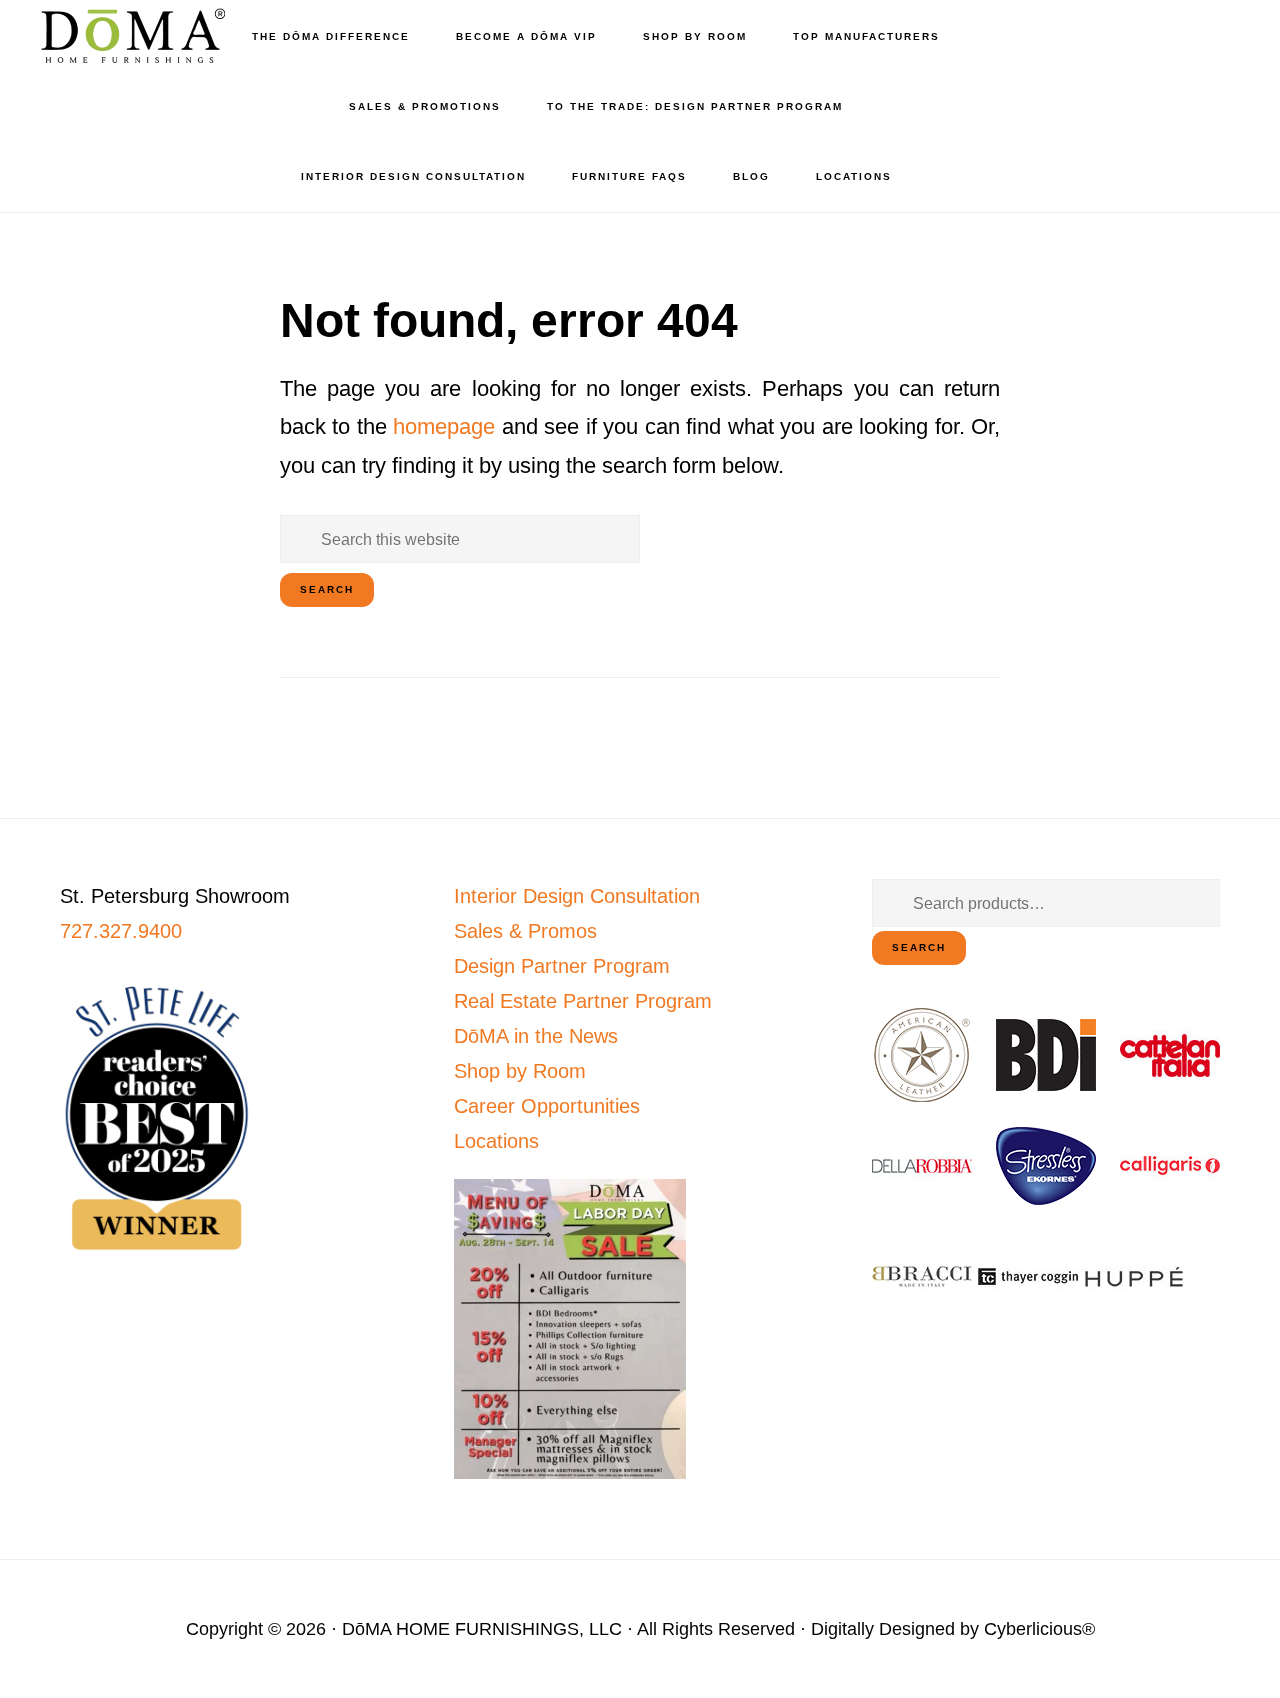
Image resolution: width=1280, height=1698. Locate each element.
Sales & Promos (525, 931)
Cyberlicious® (1039, 1629)
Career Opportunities (547, 1106)
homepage (444, 426)
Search (919, 947)
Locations (496, 1141)
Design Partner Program (562, 966)
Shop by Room (520, 1071)
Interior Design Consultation (577, 896)
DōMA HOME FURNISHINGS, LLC (482, 1629)
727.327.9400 (121, 931)
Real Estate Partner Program (583, 1001)
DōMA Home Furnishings (130, 35)
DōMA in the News (536, 1036)
